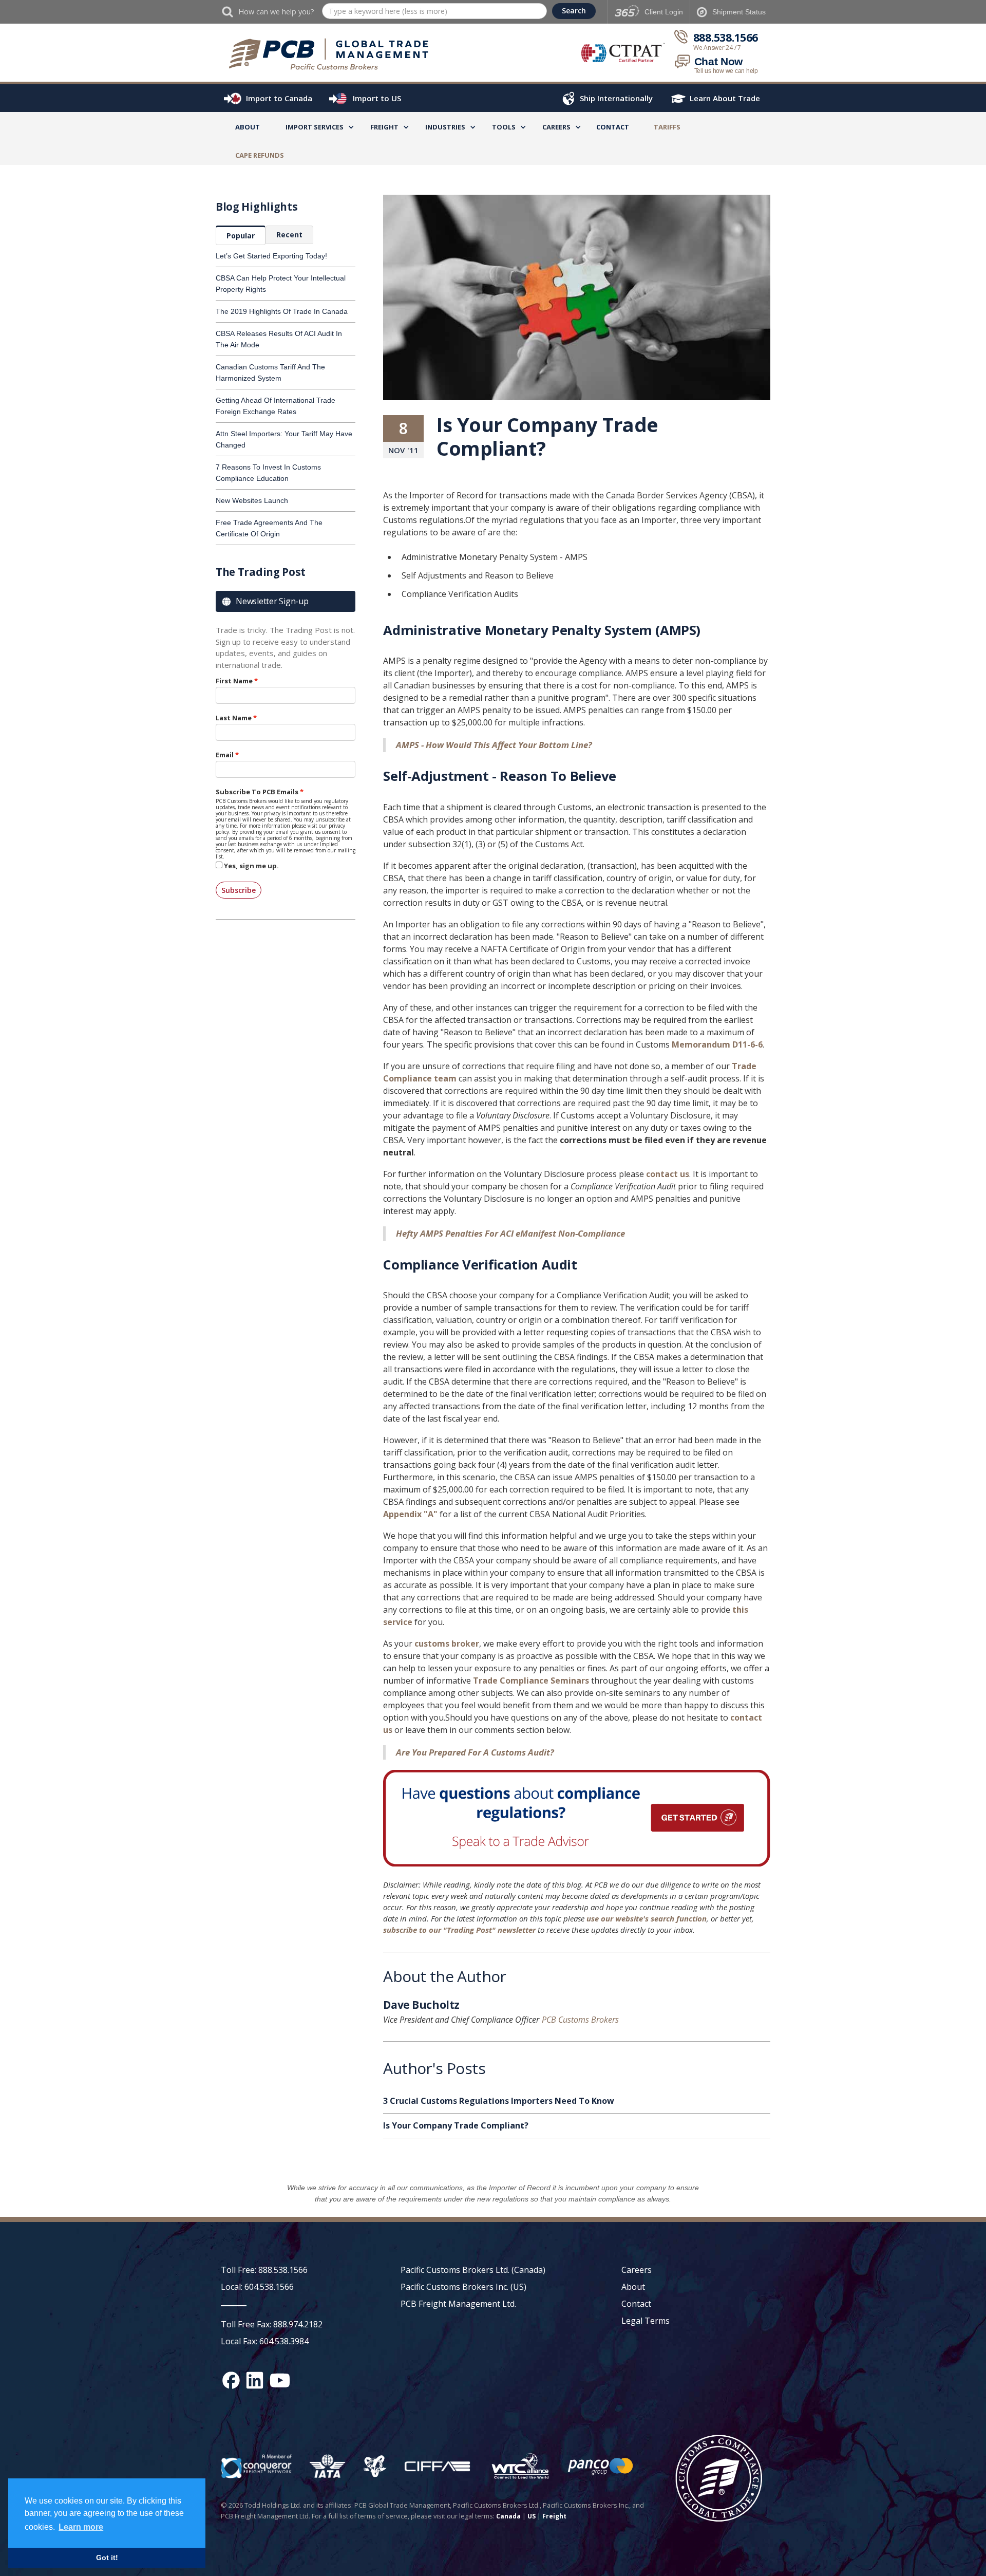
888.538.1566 (726, 38)
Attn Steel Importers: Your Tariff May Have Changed (284, 439)
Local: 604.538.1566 (257, 2287)
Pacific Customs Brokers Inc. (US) (463, 2287)
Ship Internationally (616, 98)
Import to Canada (279, 98)
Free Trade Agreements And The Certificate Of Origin (269, 528)
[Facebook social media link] (231, 2380)
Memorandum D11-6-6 (717, 1044)
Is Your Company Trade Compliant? (456, 2125)
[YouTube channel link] (280, 2380)
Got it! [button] (107, 2558)
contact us (668, 1174)
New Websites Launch (252, 500)
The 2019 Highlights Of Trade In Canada (282, 311)
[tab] (241, 235)
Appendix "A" (410, 1514)
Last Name (234, 718)
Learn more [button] (81, 2527)
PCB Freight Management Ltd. (458, 2304)
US (532, 2516)
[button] (315, 129)
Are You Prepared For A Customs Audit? (475, 1752)
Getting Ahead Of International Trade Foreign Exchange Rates (276, 406)
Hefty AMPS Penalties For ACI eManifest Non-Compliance (510, 1233)
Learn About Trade (725, 98)
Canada (508, 2516)
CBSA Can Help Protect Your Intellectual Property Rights (281, 284)
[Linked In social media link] (255, 2380)
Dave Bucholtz (421, 2006)
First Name (234, 681)
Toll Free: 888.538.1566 (264, 2270)
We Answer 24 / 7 (717, 48)
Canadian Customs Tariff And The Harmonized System (270, 372)
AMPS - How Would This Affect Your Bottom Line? (494, 745)
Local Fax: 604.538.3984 (265, 2341)
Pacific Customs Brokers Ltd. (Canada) (473, 2270)
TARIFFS (667, 127)
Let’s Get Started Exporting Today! (271, 256)
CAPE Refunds (260, 155)
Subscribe (239, 890)
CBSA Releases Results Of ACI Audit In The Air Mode (279, 339)
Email (225, 755)
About (248, 127)
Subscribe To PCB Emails (257, 792)
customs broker (447, 1644)
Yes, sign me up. (251, 866)
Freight (554, 2516)
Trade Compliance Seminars (532, 1681)
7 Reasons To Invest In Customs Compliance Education (268, 473)
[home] (334, 54)
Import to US (377, 98)
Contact (613, 127)
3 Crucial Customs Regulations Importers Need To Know (499, 2101)
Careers (637, 2270)
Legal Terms (646, 2321)
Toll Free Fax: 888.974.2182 (272, 2324)
